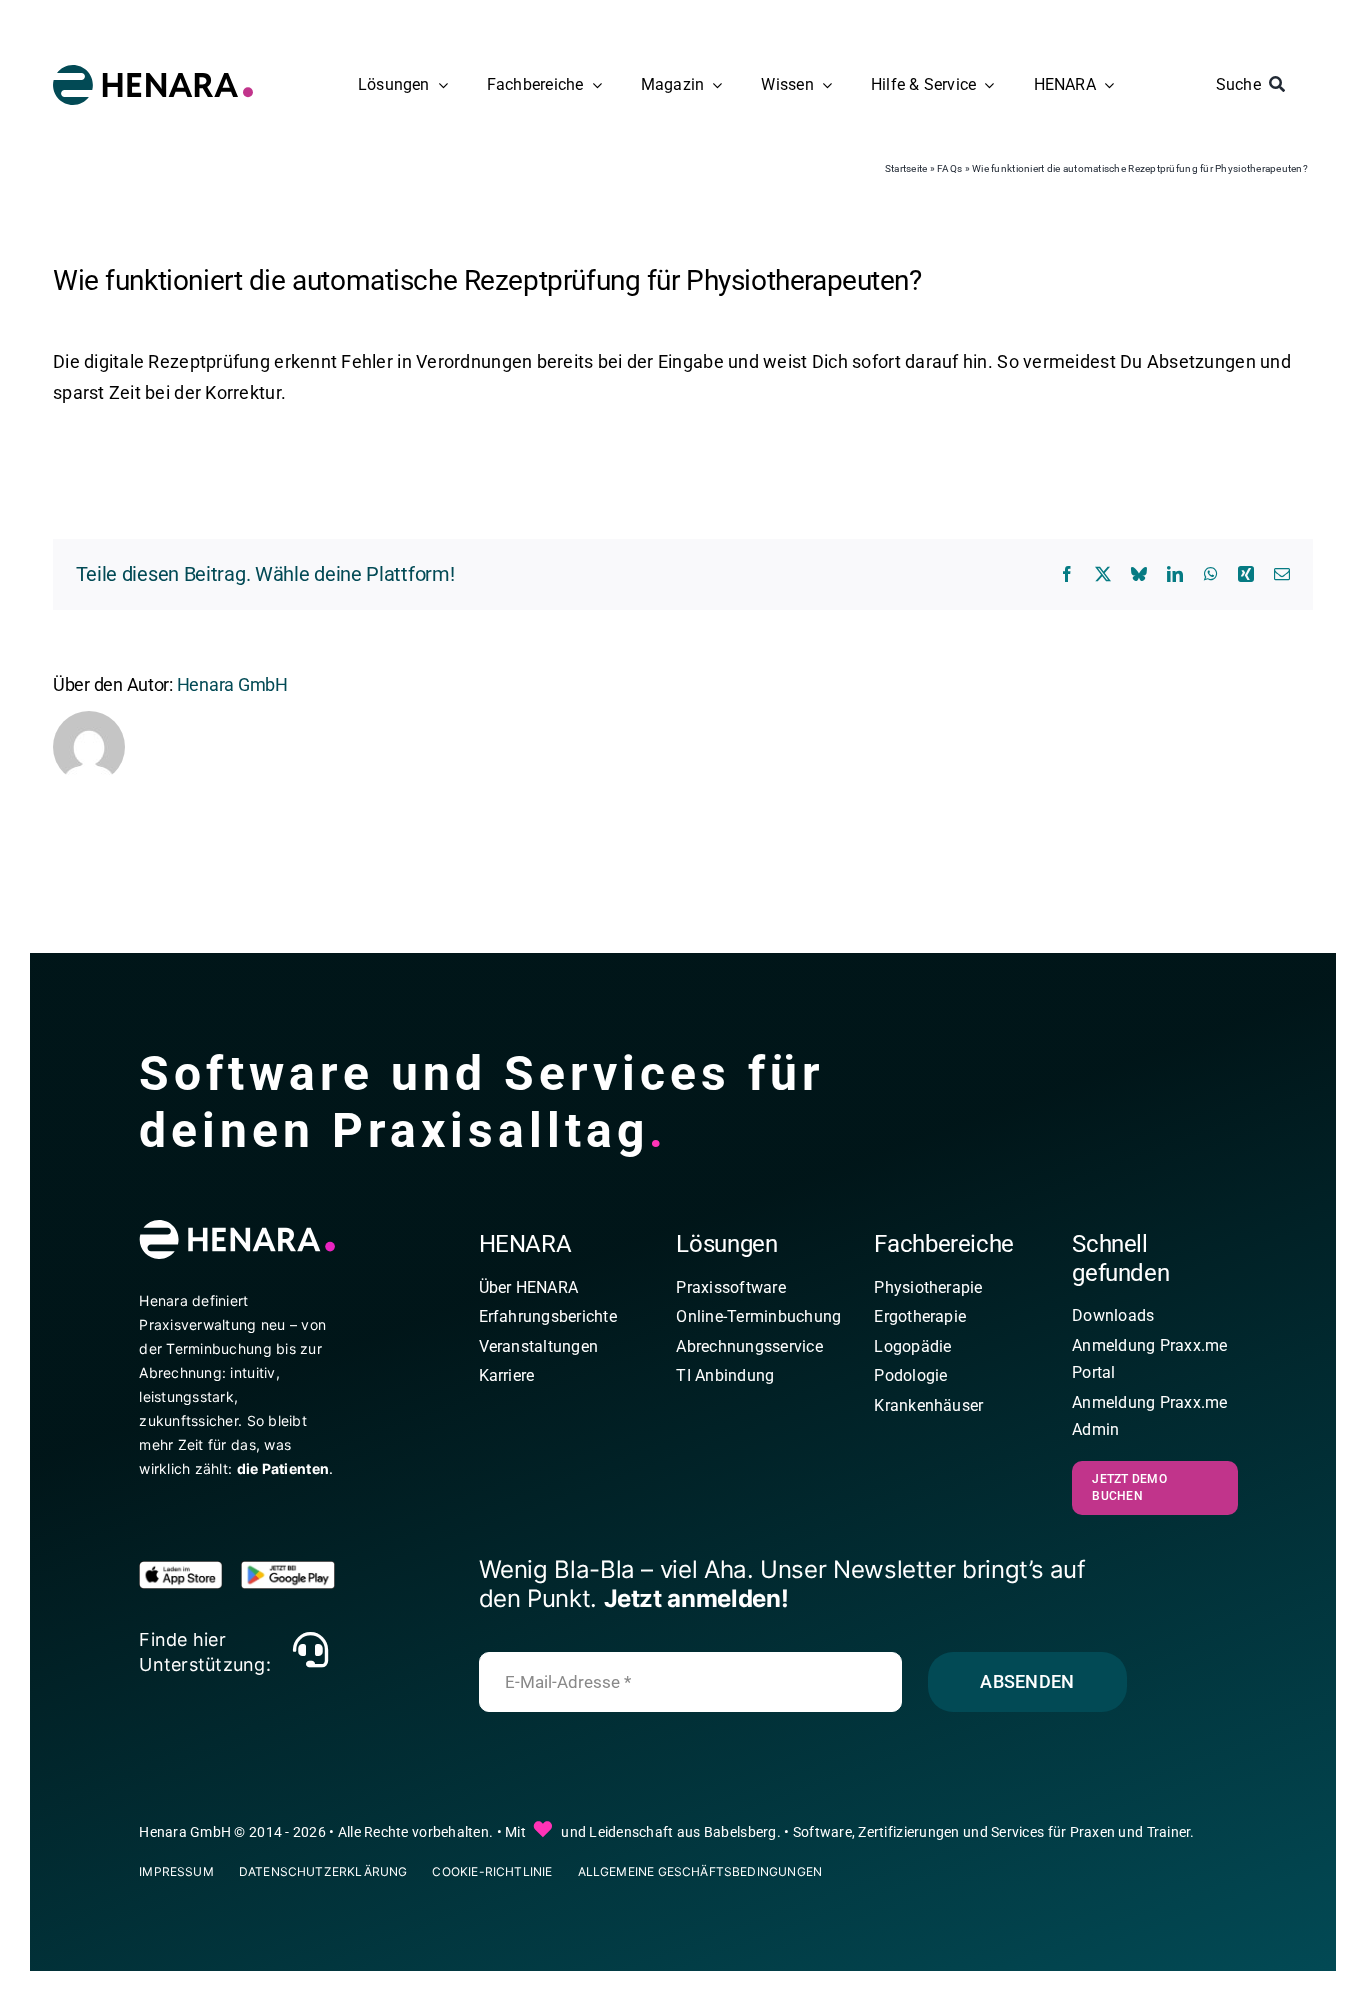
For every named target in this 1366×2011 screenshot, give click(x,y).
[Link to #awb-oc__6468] (310, 1650)
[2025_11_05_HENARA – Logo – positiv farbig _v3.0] (153, 73)
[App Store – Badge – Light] (186, 1569)
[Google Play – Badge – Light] (288, 1569)
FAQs (949, 168)
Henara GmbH (232, 684)
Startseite (906, 168)
